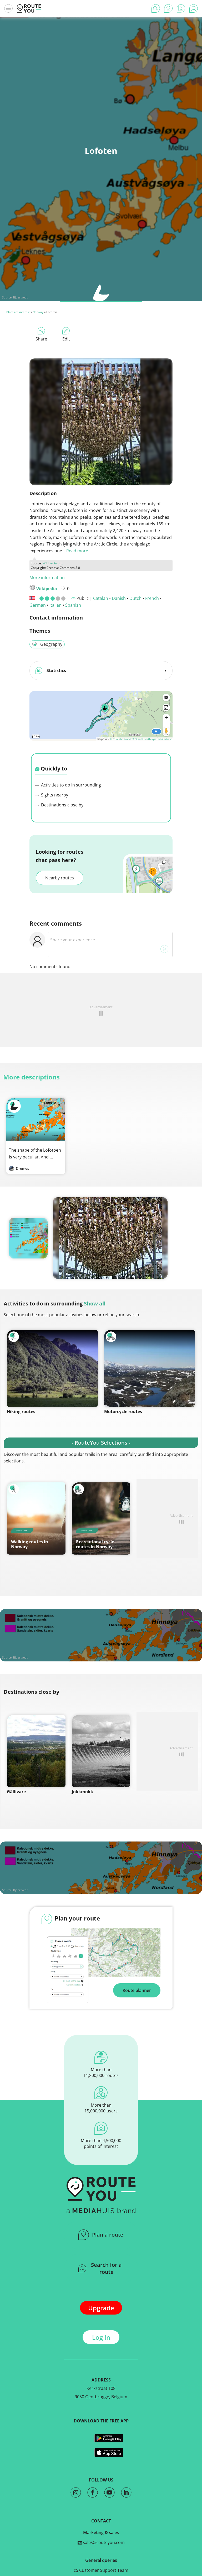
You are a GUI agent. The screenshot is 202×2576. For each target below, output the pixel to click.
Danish (119, 598)
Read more (77, 551)
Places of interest (18, 312)
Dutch (135, 598)
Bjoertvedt (20, 297)
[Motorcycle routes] (150, 1368)
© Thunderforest (121, 739)
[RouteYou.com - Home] (29, 8)
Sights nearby (54, 795)
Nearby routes (60, 878)
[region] (101, 715)
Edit (66, 339)
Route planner (137, 1990)
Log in (101, 2337)
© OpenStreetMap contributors (151, 739)
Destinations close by (62, 805)
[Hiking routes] (52, 1368)
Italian (55, 605)
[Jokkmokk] (101, 1751)
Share (41, 339)
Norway (38, 312)
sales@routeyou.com (103, 2542)
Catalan (101, 598)
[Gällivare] (36, 1751)
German (38, 605)
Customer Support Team (103, 2570)
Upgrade (101, 2308)
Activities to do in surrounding (70, 785)
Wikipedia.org (53, 563)
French (152, 598)
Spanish (73, 605)
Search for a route (106, 2268)
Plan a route (108, 2235)
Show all (95, 1303)
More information (47, 578)
